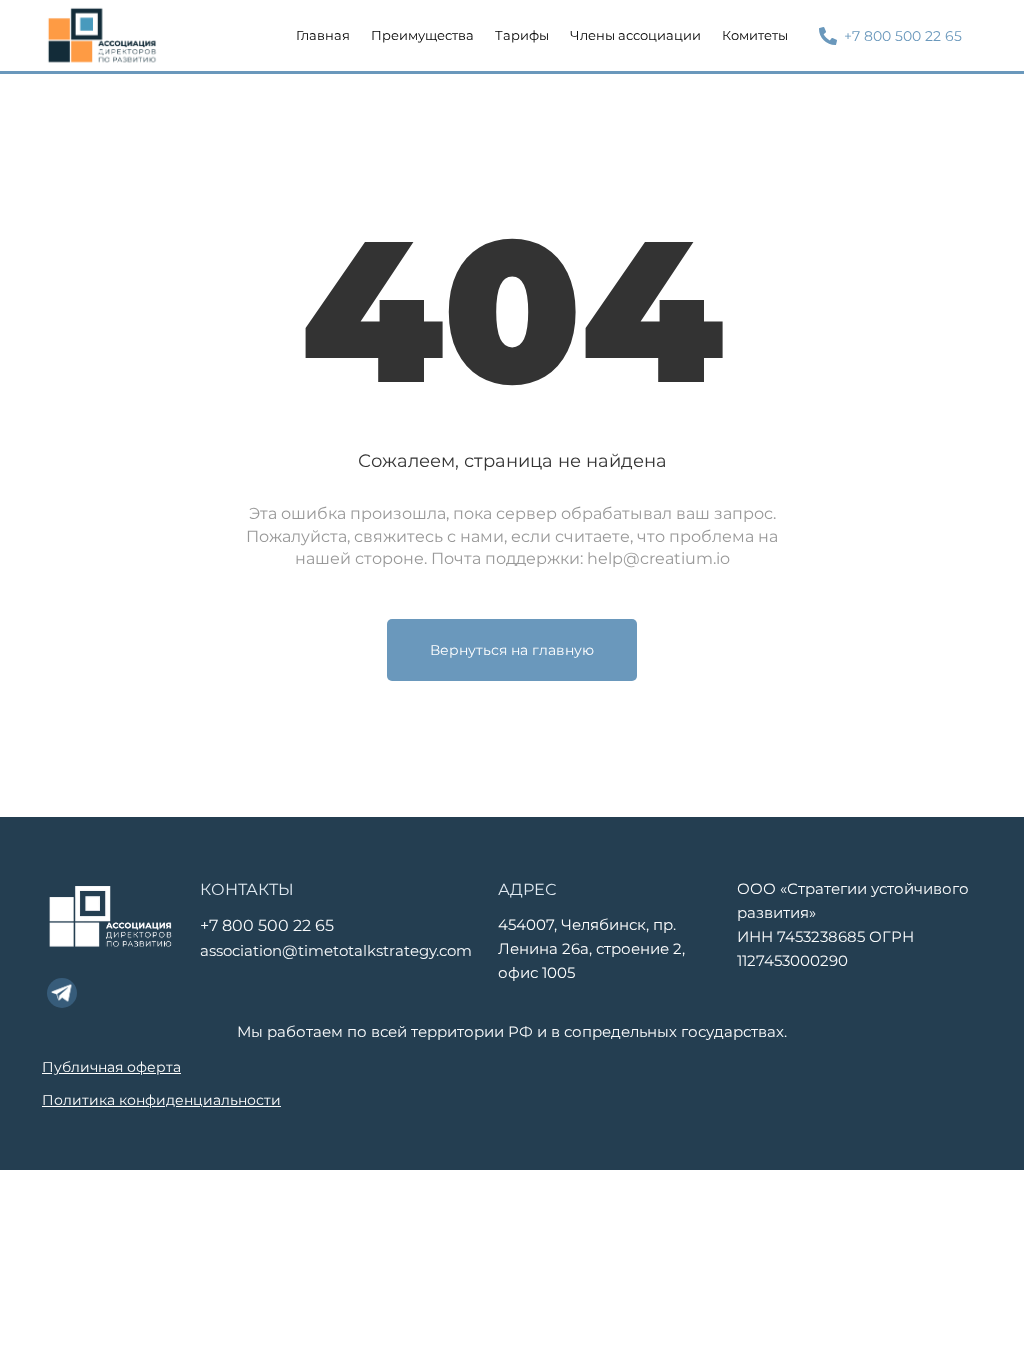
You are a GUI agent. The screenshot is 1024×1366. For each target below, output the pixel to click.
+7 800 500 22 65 (267, 925)
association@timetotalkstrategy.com (336, 950)
